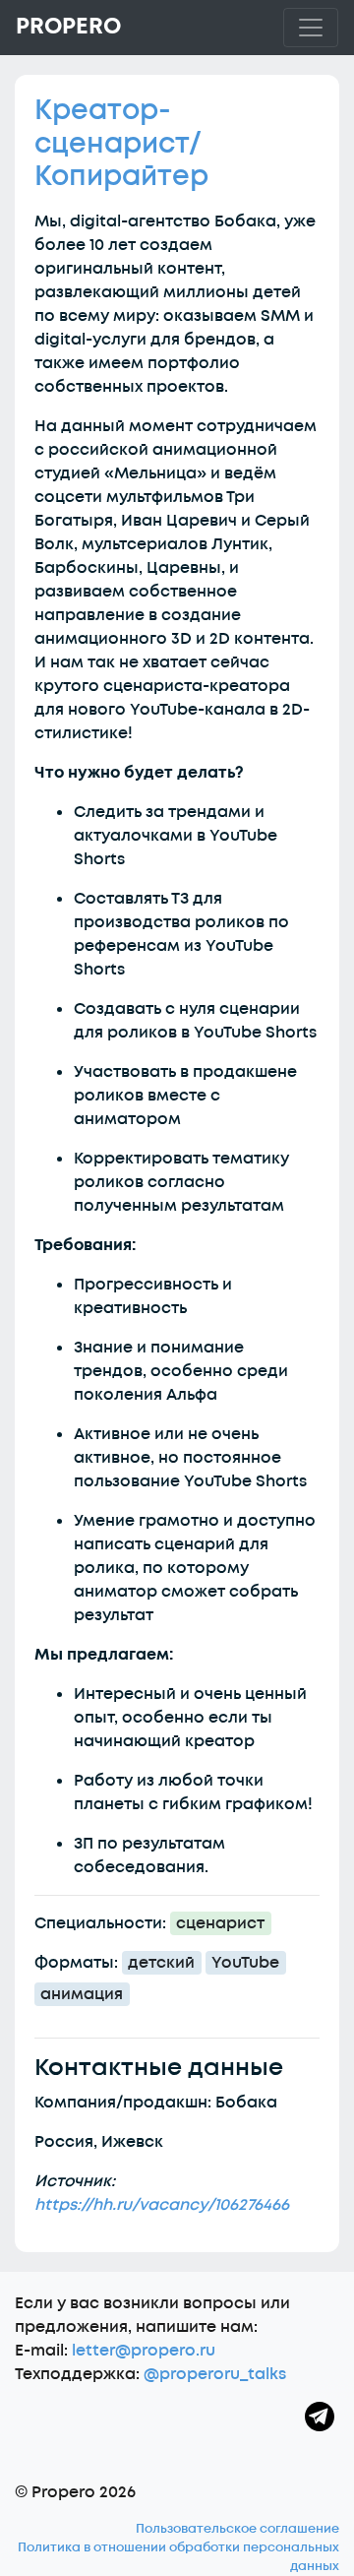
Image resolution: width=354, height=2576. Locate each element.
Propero (68, 27)
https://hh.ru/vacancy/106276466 (162, 2205)
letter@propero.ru (144, 2351)
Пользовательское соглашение (237, 2529)
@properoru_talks (215, 2374)
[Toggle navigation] (311, 28)
